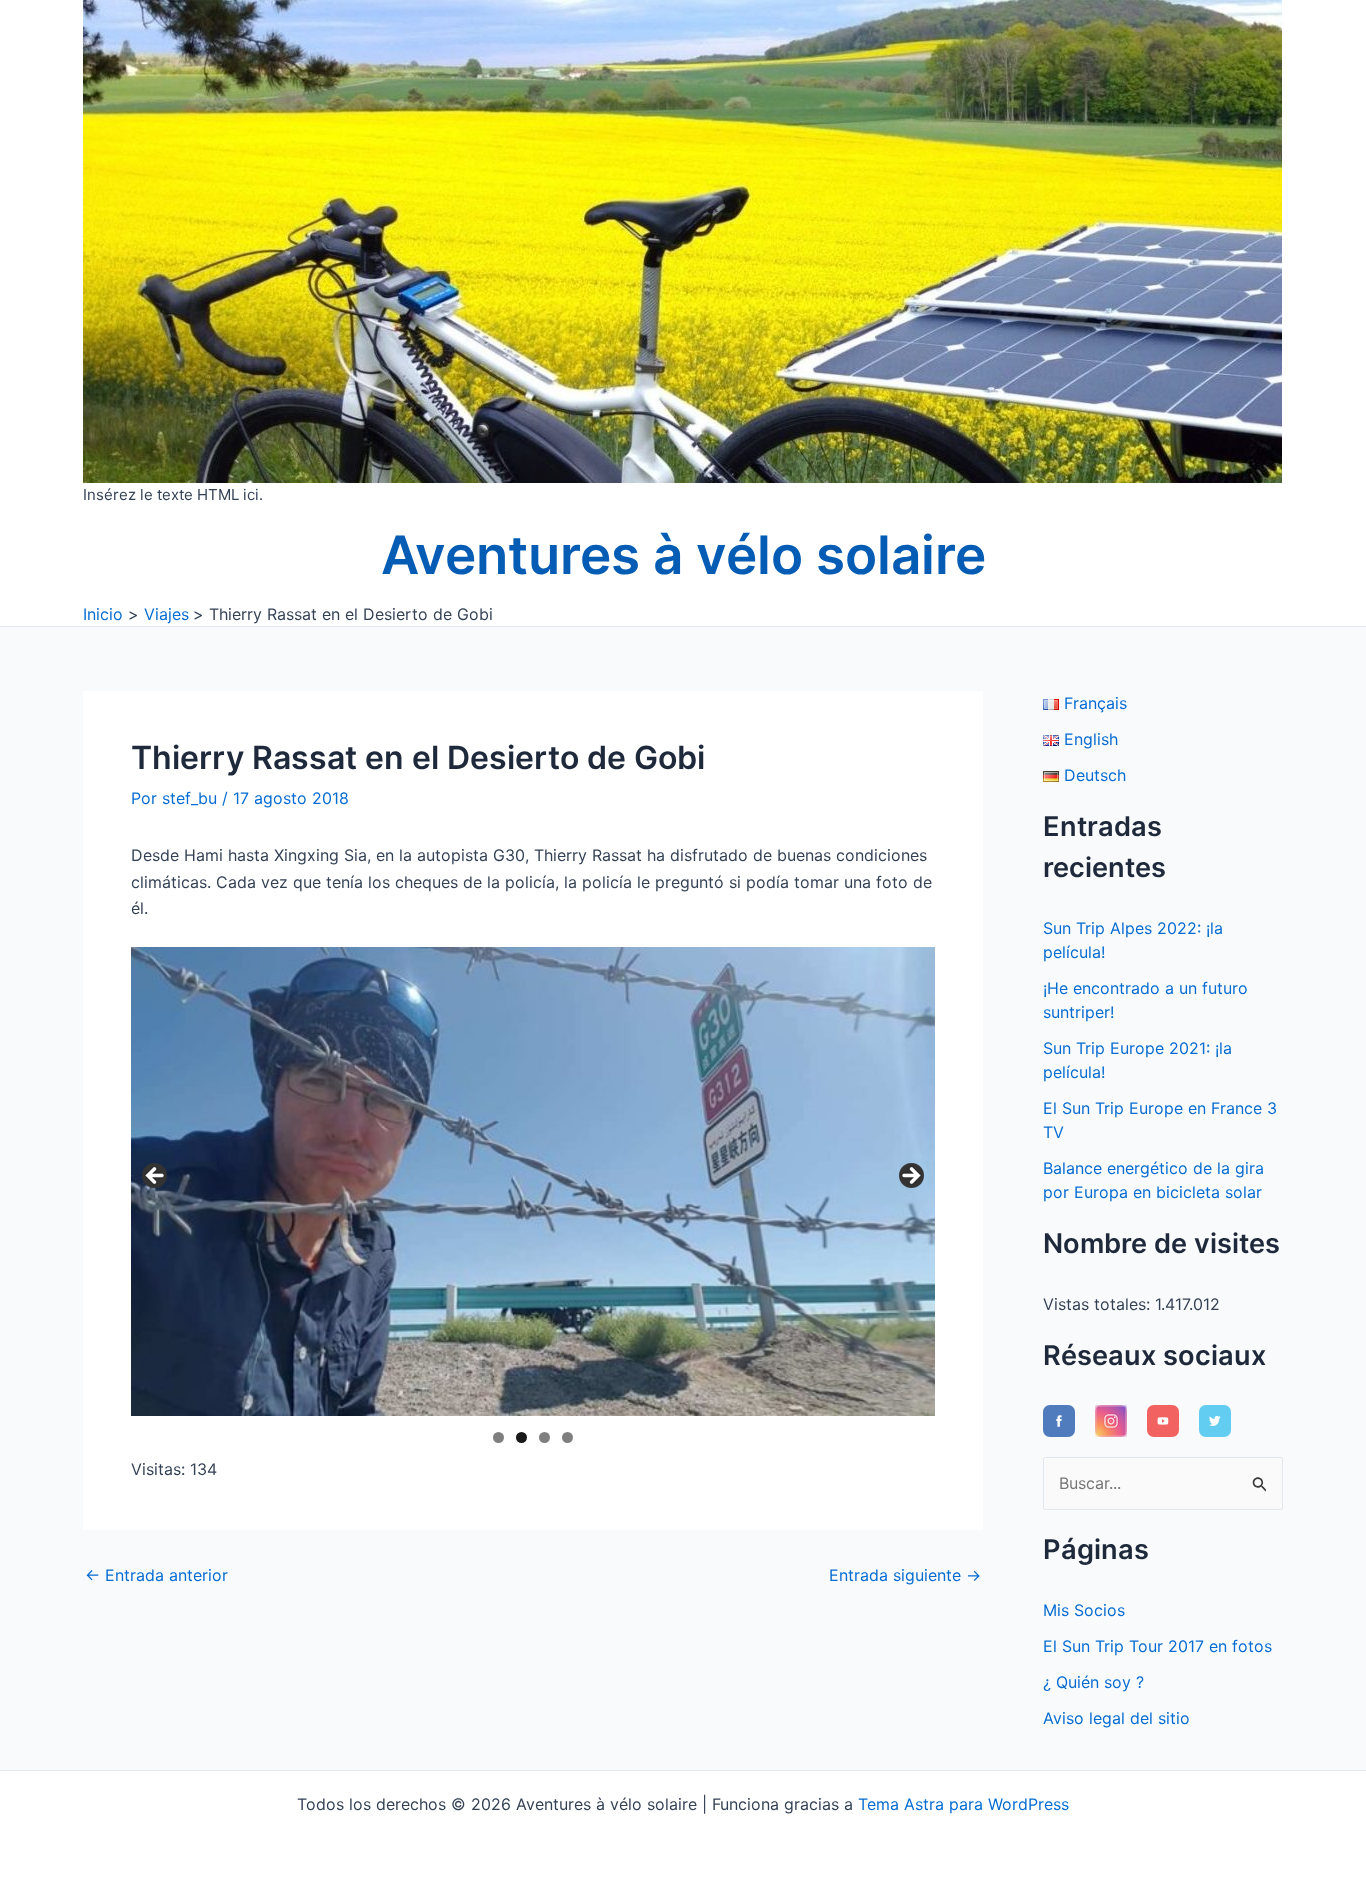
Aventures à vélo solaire (683, 555)
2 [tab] (521, 1437)
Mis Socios (1084, 1610)
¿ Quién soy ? (1093, 1682)
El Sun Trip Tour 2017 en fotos (1157, 1646)
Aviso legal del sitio (1116, 1718)
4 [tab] (567, 1437)
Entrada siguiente (905, 1575)
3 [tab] (544, 1437)
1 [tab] (498, 1437)
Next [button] (910, 1177)
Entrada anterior (156, 1575)
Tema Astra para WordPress (963, 1804)
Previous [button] (156, 1177)
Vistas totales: (1099, 1304)
